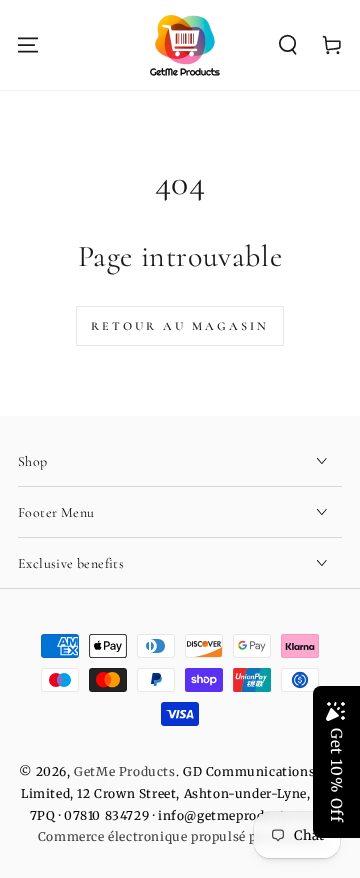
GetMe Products (124, 771)
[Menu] (28, 45)
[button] (288, 45)
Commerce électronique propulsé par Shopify (180, 836)
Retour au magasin (180, 326)
